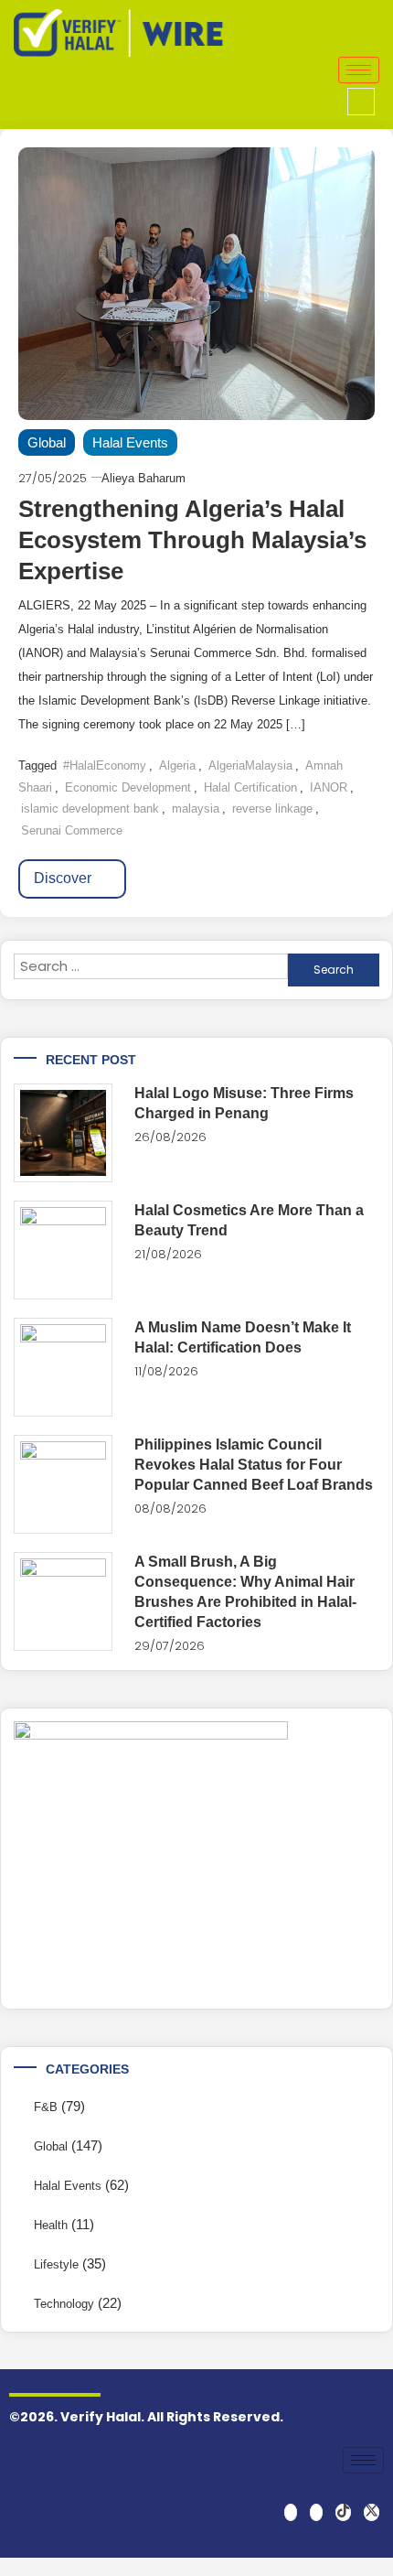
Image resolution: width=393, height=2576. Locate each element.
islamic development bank (90, 808)
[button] (361, 102)
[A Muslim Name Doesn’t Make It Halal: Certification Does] (63, 1367)
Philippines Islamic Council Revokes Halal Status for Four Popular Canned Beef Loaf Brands (254, 1465)
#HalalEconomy (105, 765)
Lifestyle (56, 2264)
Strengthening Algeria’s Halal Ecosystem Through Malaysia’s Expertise (192, 540)
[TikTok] (343, 2512)
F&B (46, 2107)
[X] (372, 2512)
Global (47, 442)
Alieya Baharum (143, 478)
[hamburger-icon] (359, 70)
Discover (64, 878)
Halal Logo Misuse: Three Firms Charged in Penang (244, 1103)
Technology (64, 2304)
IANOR (329, 787)
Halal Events (130, 442)
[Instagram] (316, 2512)
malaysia (196, 808)
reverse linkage (272, 808)
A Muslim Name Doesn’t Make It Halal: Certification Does (243, 1337)
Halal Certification (250, 787)
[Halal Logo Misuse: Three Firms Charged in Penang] (63, 1133)
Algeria (177, 765)
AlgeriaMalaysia (250, 765)
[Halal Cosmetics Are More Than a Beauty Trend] (63, 1250)
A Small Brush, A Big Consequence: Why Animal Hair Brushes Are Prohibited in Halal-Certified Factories (245, 1592)
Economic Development (128, 787)
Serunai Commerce (72, 830)
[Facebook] (291, 2512)
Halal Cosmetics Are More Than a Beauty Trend (249, 1220)
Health (51, 2225)
